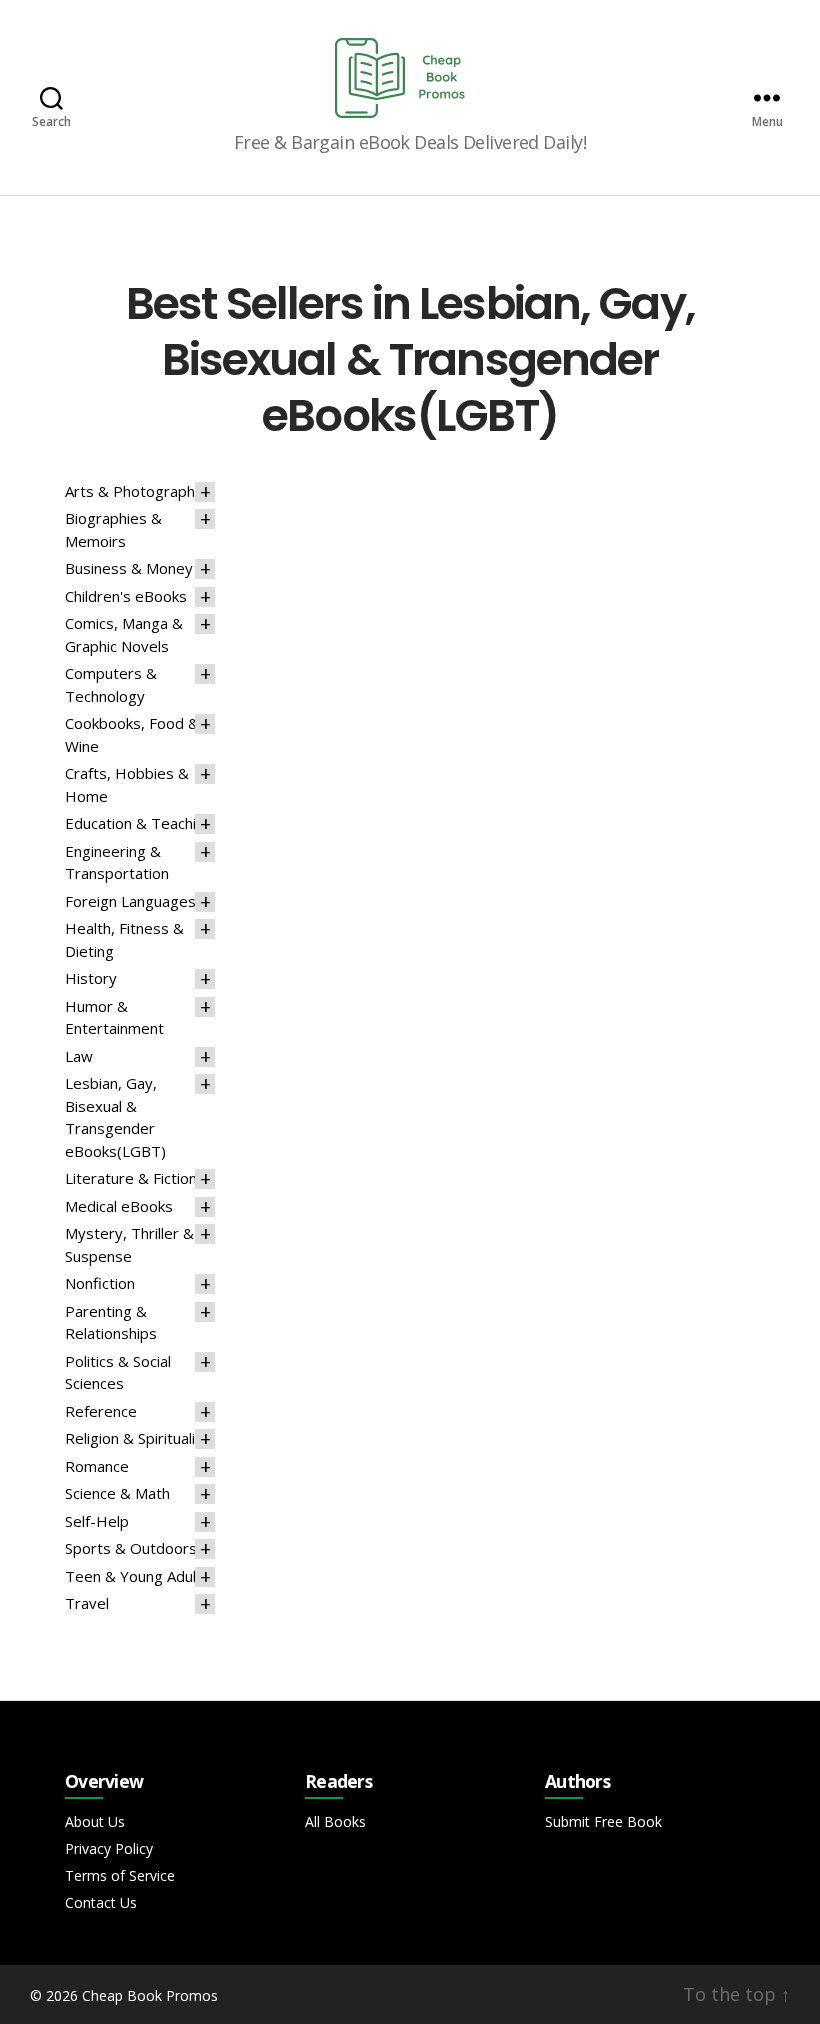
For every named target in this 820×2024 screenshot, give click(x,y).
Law (79, 1056)
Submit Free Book (603, 1821)
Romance (97, 1466)
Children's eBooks (126, 596)
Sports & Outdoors (131, 1548)
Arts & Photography (134, 491)
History (91, 978)
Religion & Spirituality (137, 1438)
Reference (101, 1411)
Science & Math (117, 1493)
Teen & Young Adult (133, 1576)
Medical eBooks (119, 1206)
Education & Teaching (139, 823)
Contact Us (101, 1902)
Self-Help (97, 1521)
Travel (87, 1603)
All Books (335, 1821)
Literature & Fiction (131, 1178)
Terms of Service (120, 1875)
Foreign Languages (130, 901)
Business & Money (129, 568)
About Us (95, 1821)
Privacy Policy (109, 1848)
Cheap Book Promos (150, 1995)
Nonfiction (100, 1283)
